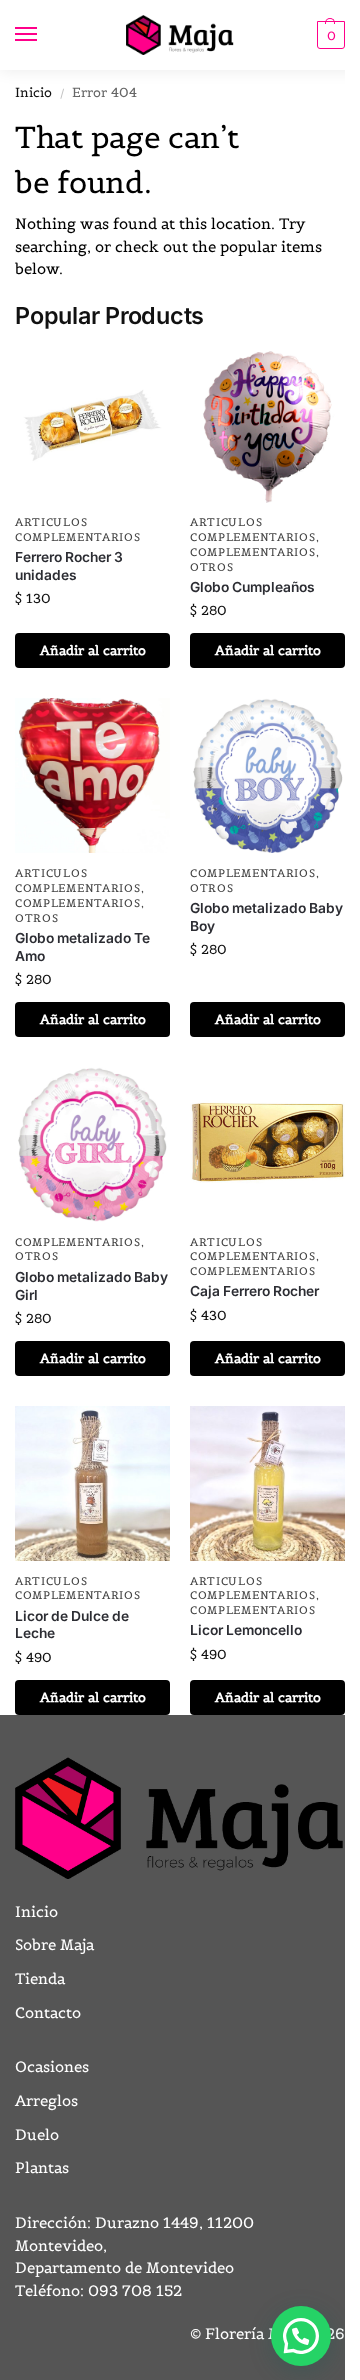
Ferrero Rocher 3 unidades (69, 566)
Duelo (37, 2134)
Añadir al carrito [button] (93, 650)
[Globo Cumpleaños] (267, 425)
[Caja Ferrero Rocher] (267, 1144)
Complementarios (253, 552)
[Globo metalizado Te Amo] (92, 775)
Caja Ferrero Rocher (254, 1291)
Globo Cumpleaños (252, 587)
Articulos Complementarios (78, 529)
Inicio (33, 92)
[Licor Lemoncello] (267, 1483)
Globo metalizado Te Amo (82, 947)
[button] (328, 35)
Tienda (40, 1978)
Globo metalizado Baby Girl (91, 1286)
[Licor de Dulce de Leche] (92, 1483)
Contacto (48, 2012)
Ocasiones (52, 2066)
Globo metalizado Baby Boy (266, 917)
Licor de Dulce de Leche (72, 1625)
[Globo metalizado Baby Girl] (92, 1144)
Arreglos (46, 2100)
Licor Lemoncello (246, 1630)
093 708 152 (135, 2290)
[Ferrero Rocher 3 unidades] (92, 425)
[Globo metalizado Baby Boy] (267, 775)
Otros (212, 567)
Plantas (42, 2167)
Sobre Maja (54, 1944)
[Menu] (45, 35)
